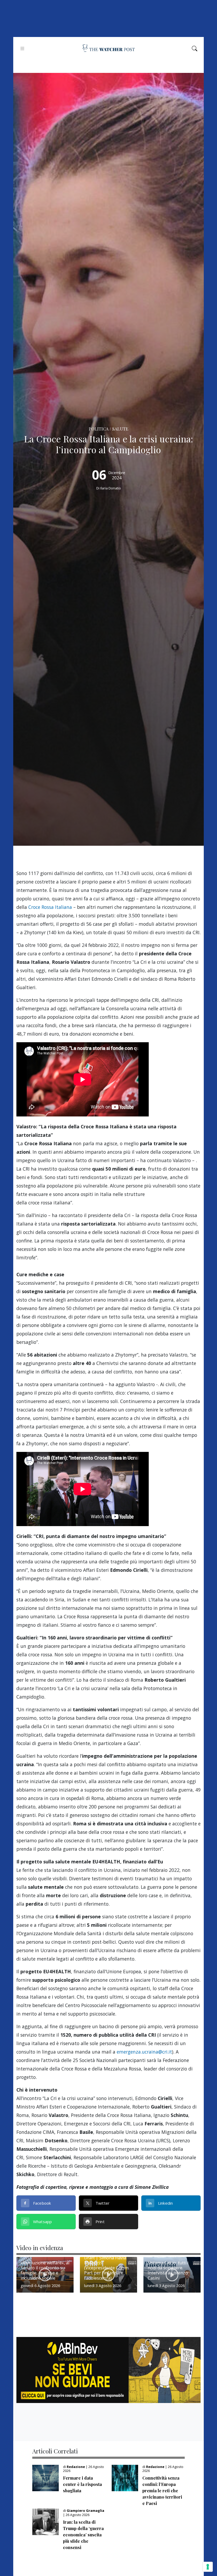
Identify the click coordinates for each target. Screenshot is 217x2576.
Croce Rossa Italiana (50, 907)
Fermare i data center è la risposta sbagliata (82, 2484)
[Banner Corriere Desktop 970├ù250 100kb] (108, 2370)
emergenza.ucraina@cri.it (144, 2052)
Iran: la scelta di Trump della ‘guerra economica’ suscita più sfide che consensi (83, 2535)
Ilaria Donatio (111, 488)
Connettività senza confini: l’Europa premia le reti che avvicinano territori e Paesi (162, 2491)
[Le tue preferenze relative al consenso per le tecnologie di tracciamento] (208, 2567)
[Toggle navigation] (22, 48)
